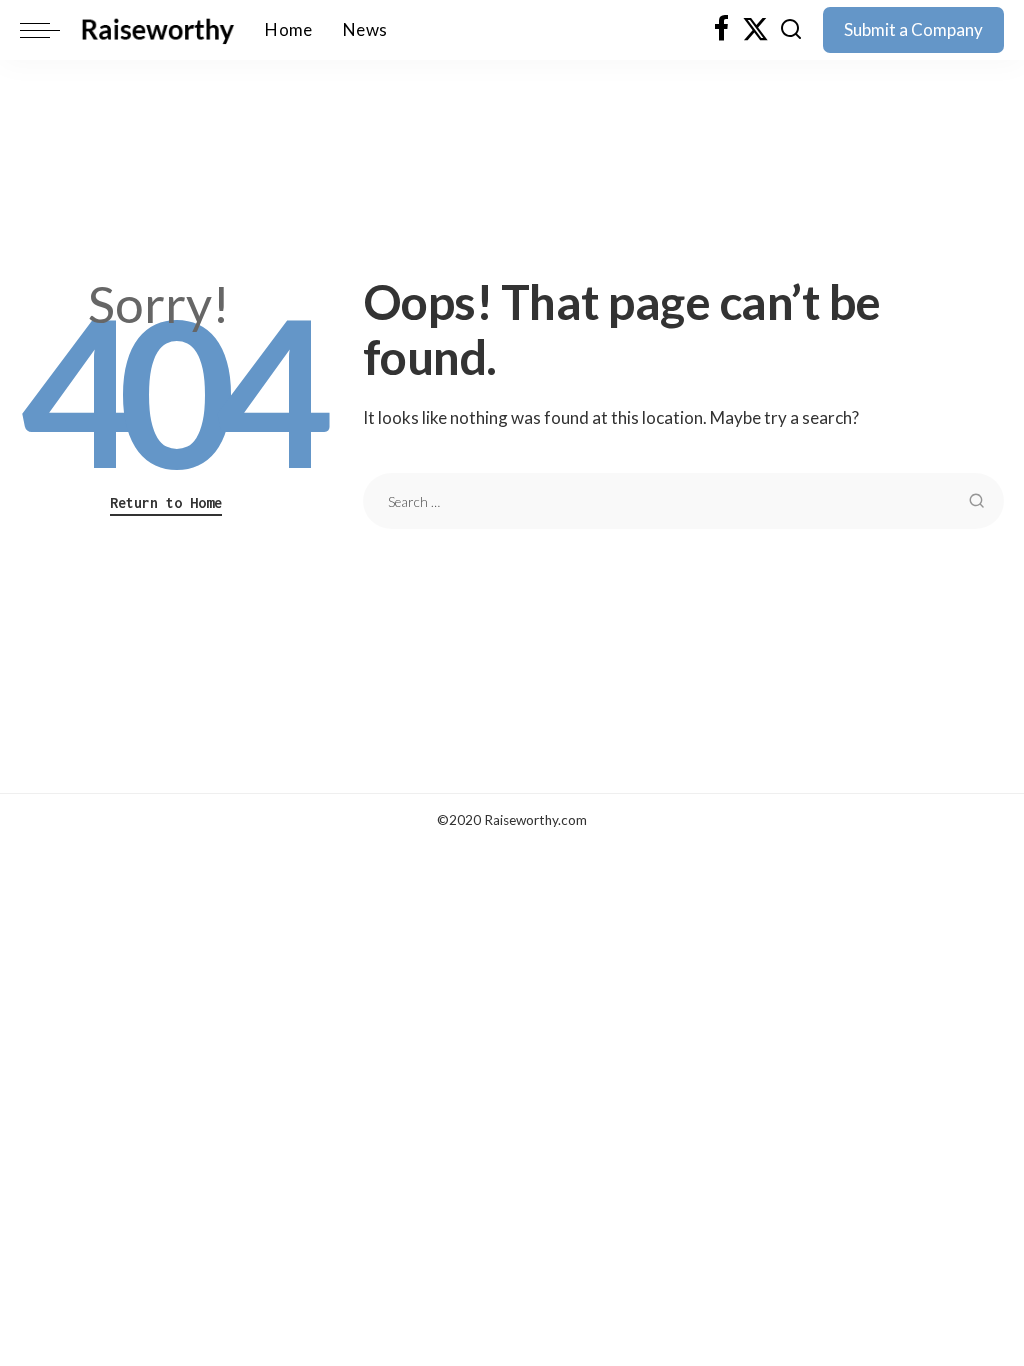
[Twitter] (755, 30)
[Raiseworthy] (157, 30)
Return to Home (166, 502)
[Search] (791, 30)
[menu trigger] (50, 30)
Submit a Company (913, 29)
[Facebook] (721, 30)
